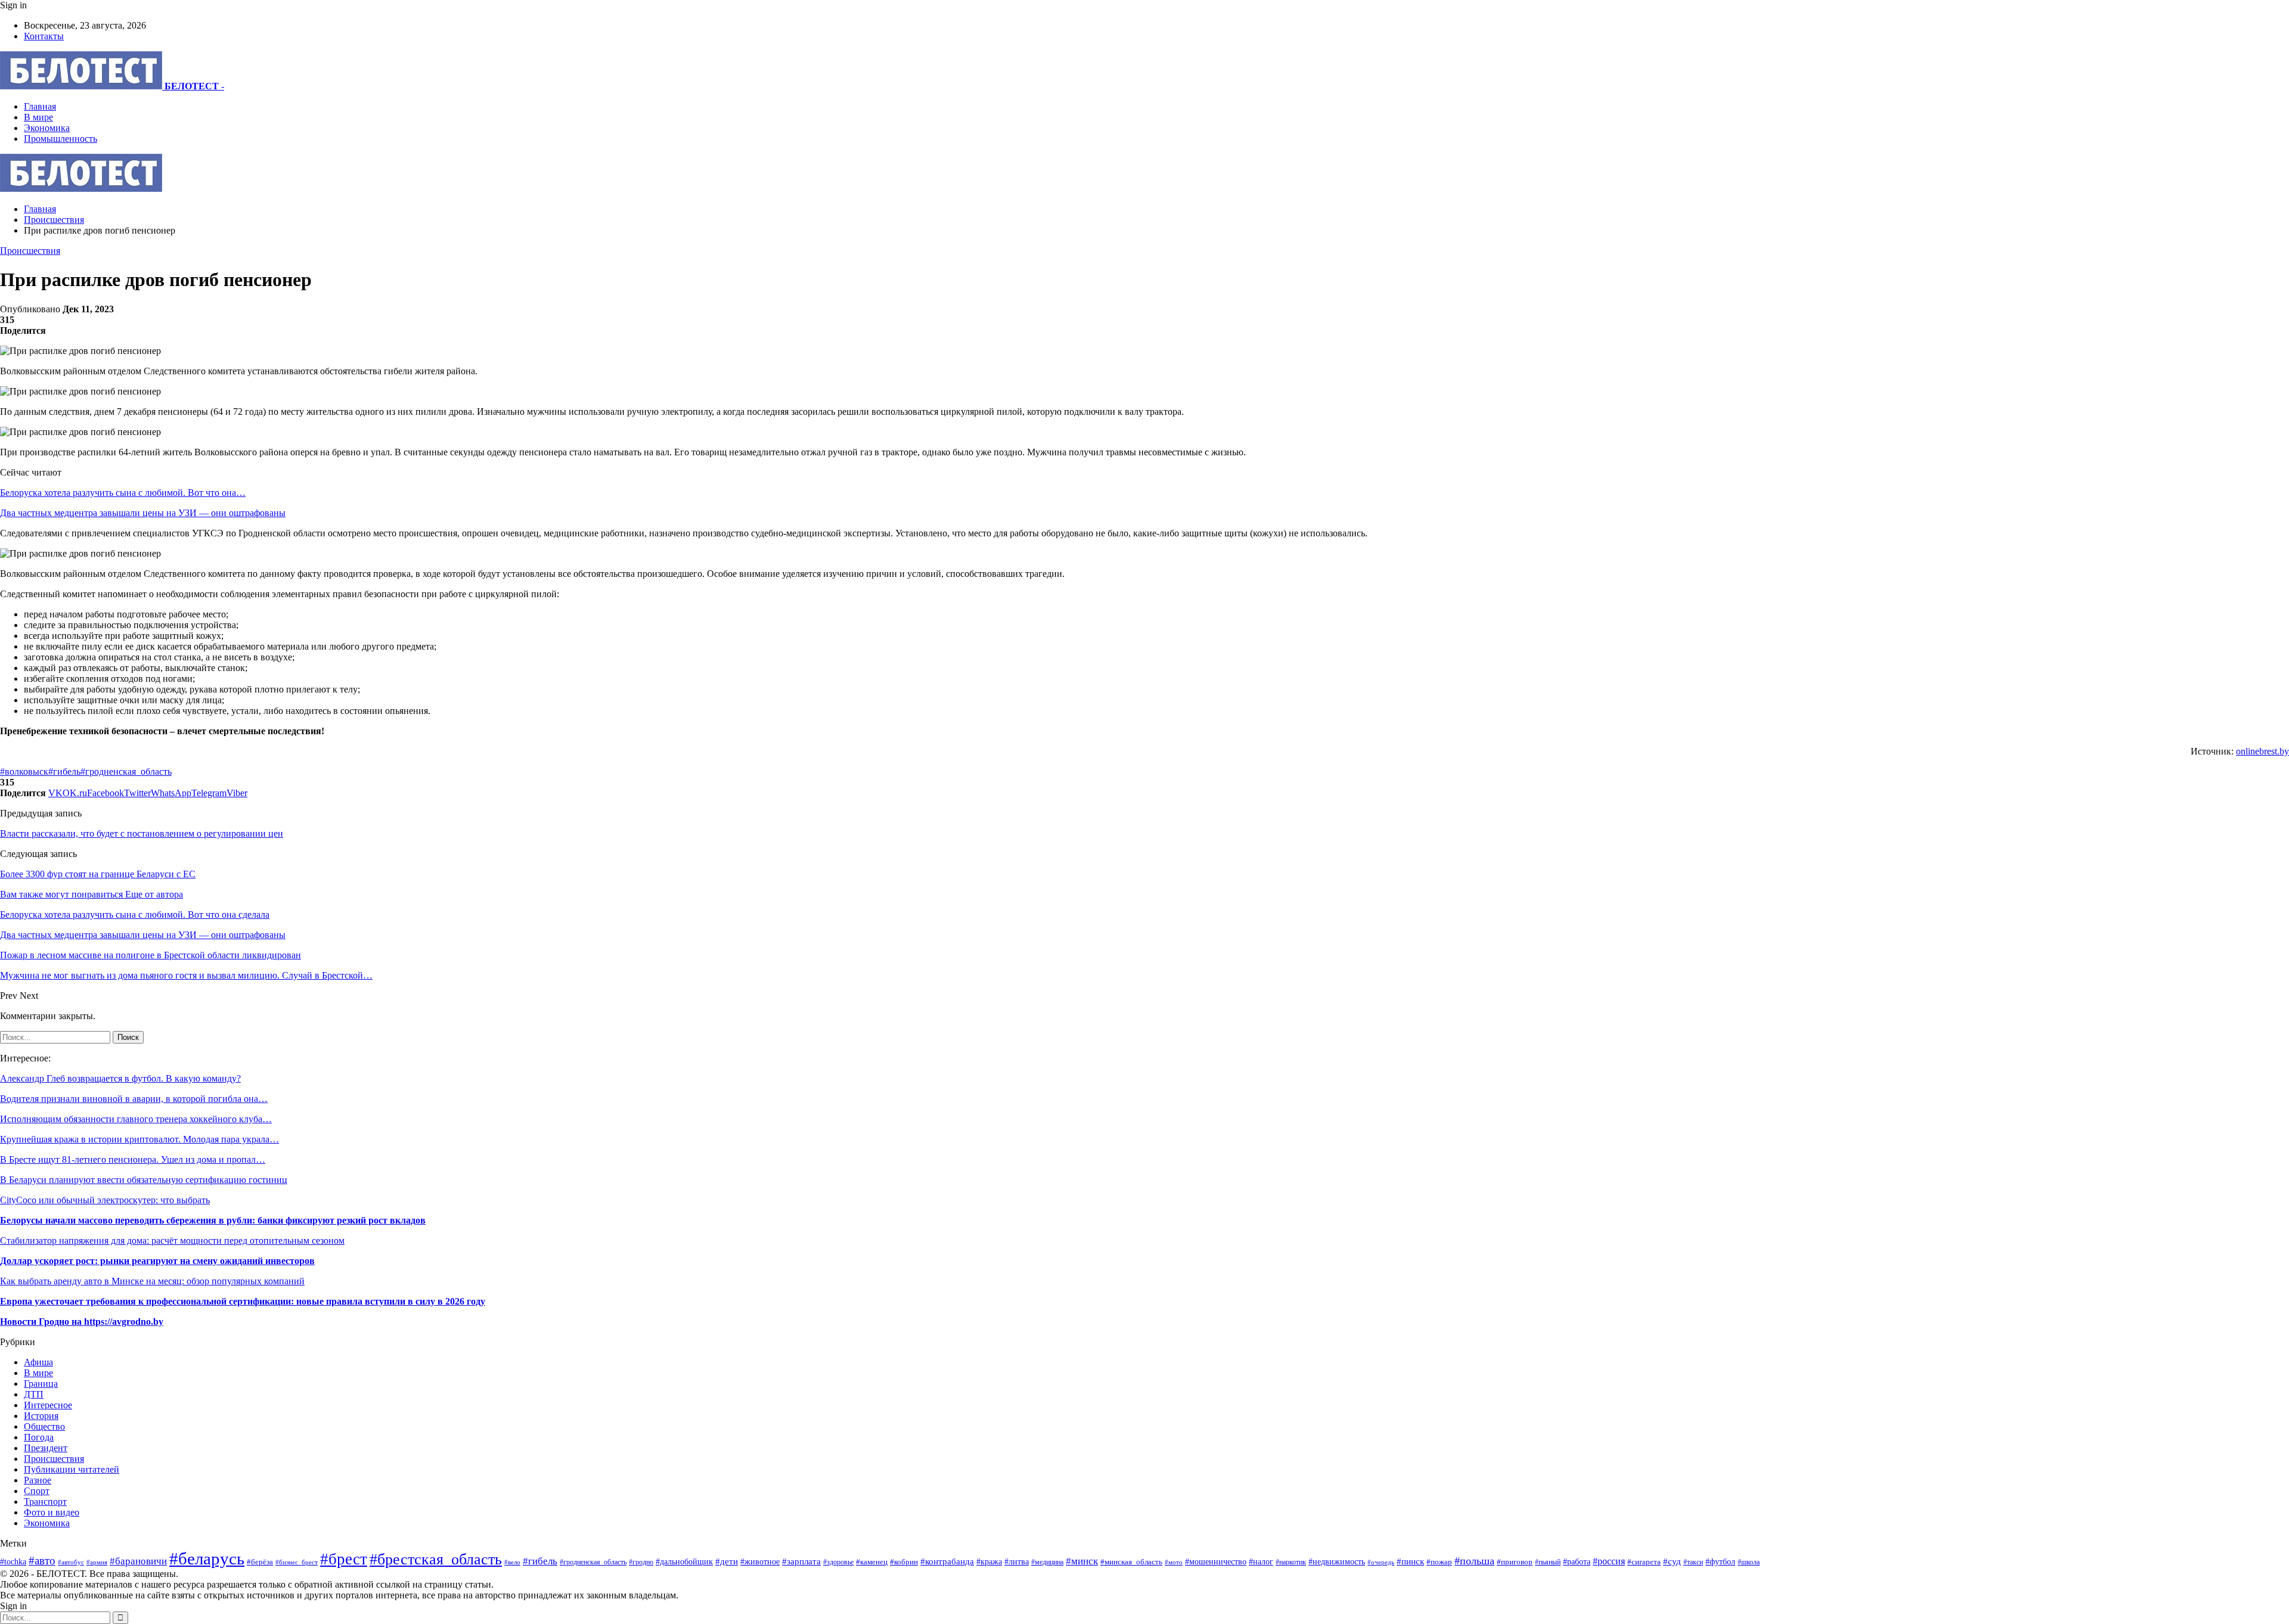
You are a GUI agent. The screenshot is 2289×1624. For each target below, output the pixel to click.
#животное (760, 1561)
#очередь (1381, 1562)
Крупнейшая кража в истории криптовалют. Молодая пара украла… (139, 1139)
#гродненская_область (126, 771)
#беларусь (207, 1558)
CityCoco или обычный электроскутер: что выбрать (105, 1200)
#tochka (13, 1561)
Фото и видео (52, 1512)
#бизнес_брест (297, 1562)
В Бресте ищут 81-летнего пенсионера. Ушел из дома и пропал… (133, 1159)
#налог (1261, 1562)
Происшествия (30, 251)
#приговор (1515, 1562)
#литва (1017, 1562)
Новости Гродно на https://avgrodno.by (82, 1322)
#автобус (71, 1562)
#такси (1693, 1562)
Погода (39, 1437)
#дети (727, 1561)
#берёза (260, 1562)
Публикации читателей (72, 1469)
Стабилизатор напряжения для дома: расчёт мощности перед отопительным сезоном (172, 1240)
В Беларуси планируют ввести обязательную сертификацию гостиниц (144, 1180)
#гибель (64, 771)
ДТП (34, 1394)
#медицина (1047, 1562)
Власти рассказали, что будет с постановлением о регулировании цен (142, 833)
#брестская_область (436, 1559)
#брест (344, 1559)
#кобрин (904, 1562)
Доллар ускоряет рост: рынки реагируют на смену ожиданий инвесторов (157, 1261)
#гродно (641, 1562)
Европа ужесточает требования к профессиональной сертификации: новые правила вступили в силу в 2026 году (243, 1301)
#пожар (1439, 1562)
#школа (1749, 1562)
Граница (41, 1384)
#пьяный (1548, 1562)
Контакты (44, 36)
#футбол (1720, 1561)
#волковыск (24, 771)
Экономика (47, 128)
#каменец (872, 1562)
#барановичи (138, 1561)
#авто (42, 1561)
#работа (1577, 1561)
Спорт (37, 1491)
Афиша (38, 1362)
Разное (38, 1480)
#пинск (1410, 1561)
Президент (46, 1448)
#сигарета (1644, 1562)
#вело (512, 1562)
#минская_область (1131, 1562)
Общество (44, 1426)
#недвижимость (1337, 1561)
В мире (38, 117)
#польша (1474, 1561)
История (41, 1416)
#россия (1609, 1561)
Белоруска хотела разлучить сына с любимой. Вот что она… (123, 493)
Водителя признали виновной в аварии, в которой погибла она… (134, 1099)
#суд (1672, 1561)
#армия (97, 1562)
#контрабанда (947, 1561)
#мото (1174, 1562)
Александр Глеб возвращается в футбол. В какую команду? (120, 1078)
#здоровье (838, 1562)
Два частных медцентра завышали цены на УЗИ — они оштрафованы (143, 513)
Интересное (48, 1405)
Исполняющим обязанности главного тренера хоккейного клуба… (136, 1119)
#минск (1082, 1561)
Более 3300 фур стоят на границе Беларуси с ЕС (98, 874)
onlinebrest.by (2262, 751)
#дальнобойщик (684, 1562)
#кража (989, 1561)
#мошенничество (1216, 1561)
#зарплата (801, 1561)
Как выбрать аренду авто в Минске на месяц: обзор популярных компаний (152, 1281)
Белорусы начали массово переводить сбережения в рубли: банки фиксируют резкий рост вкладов (213, 1220)
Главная (40, 106)
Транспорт (45, 1502)
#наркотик (1291, 1562)
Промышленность (61, 139)
